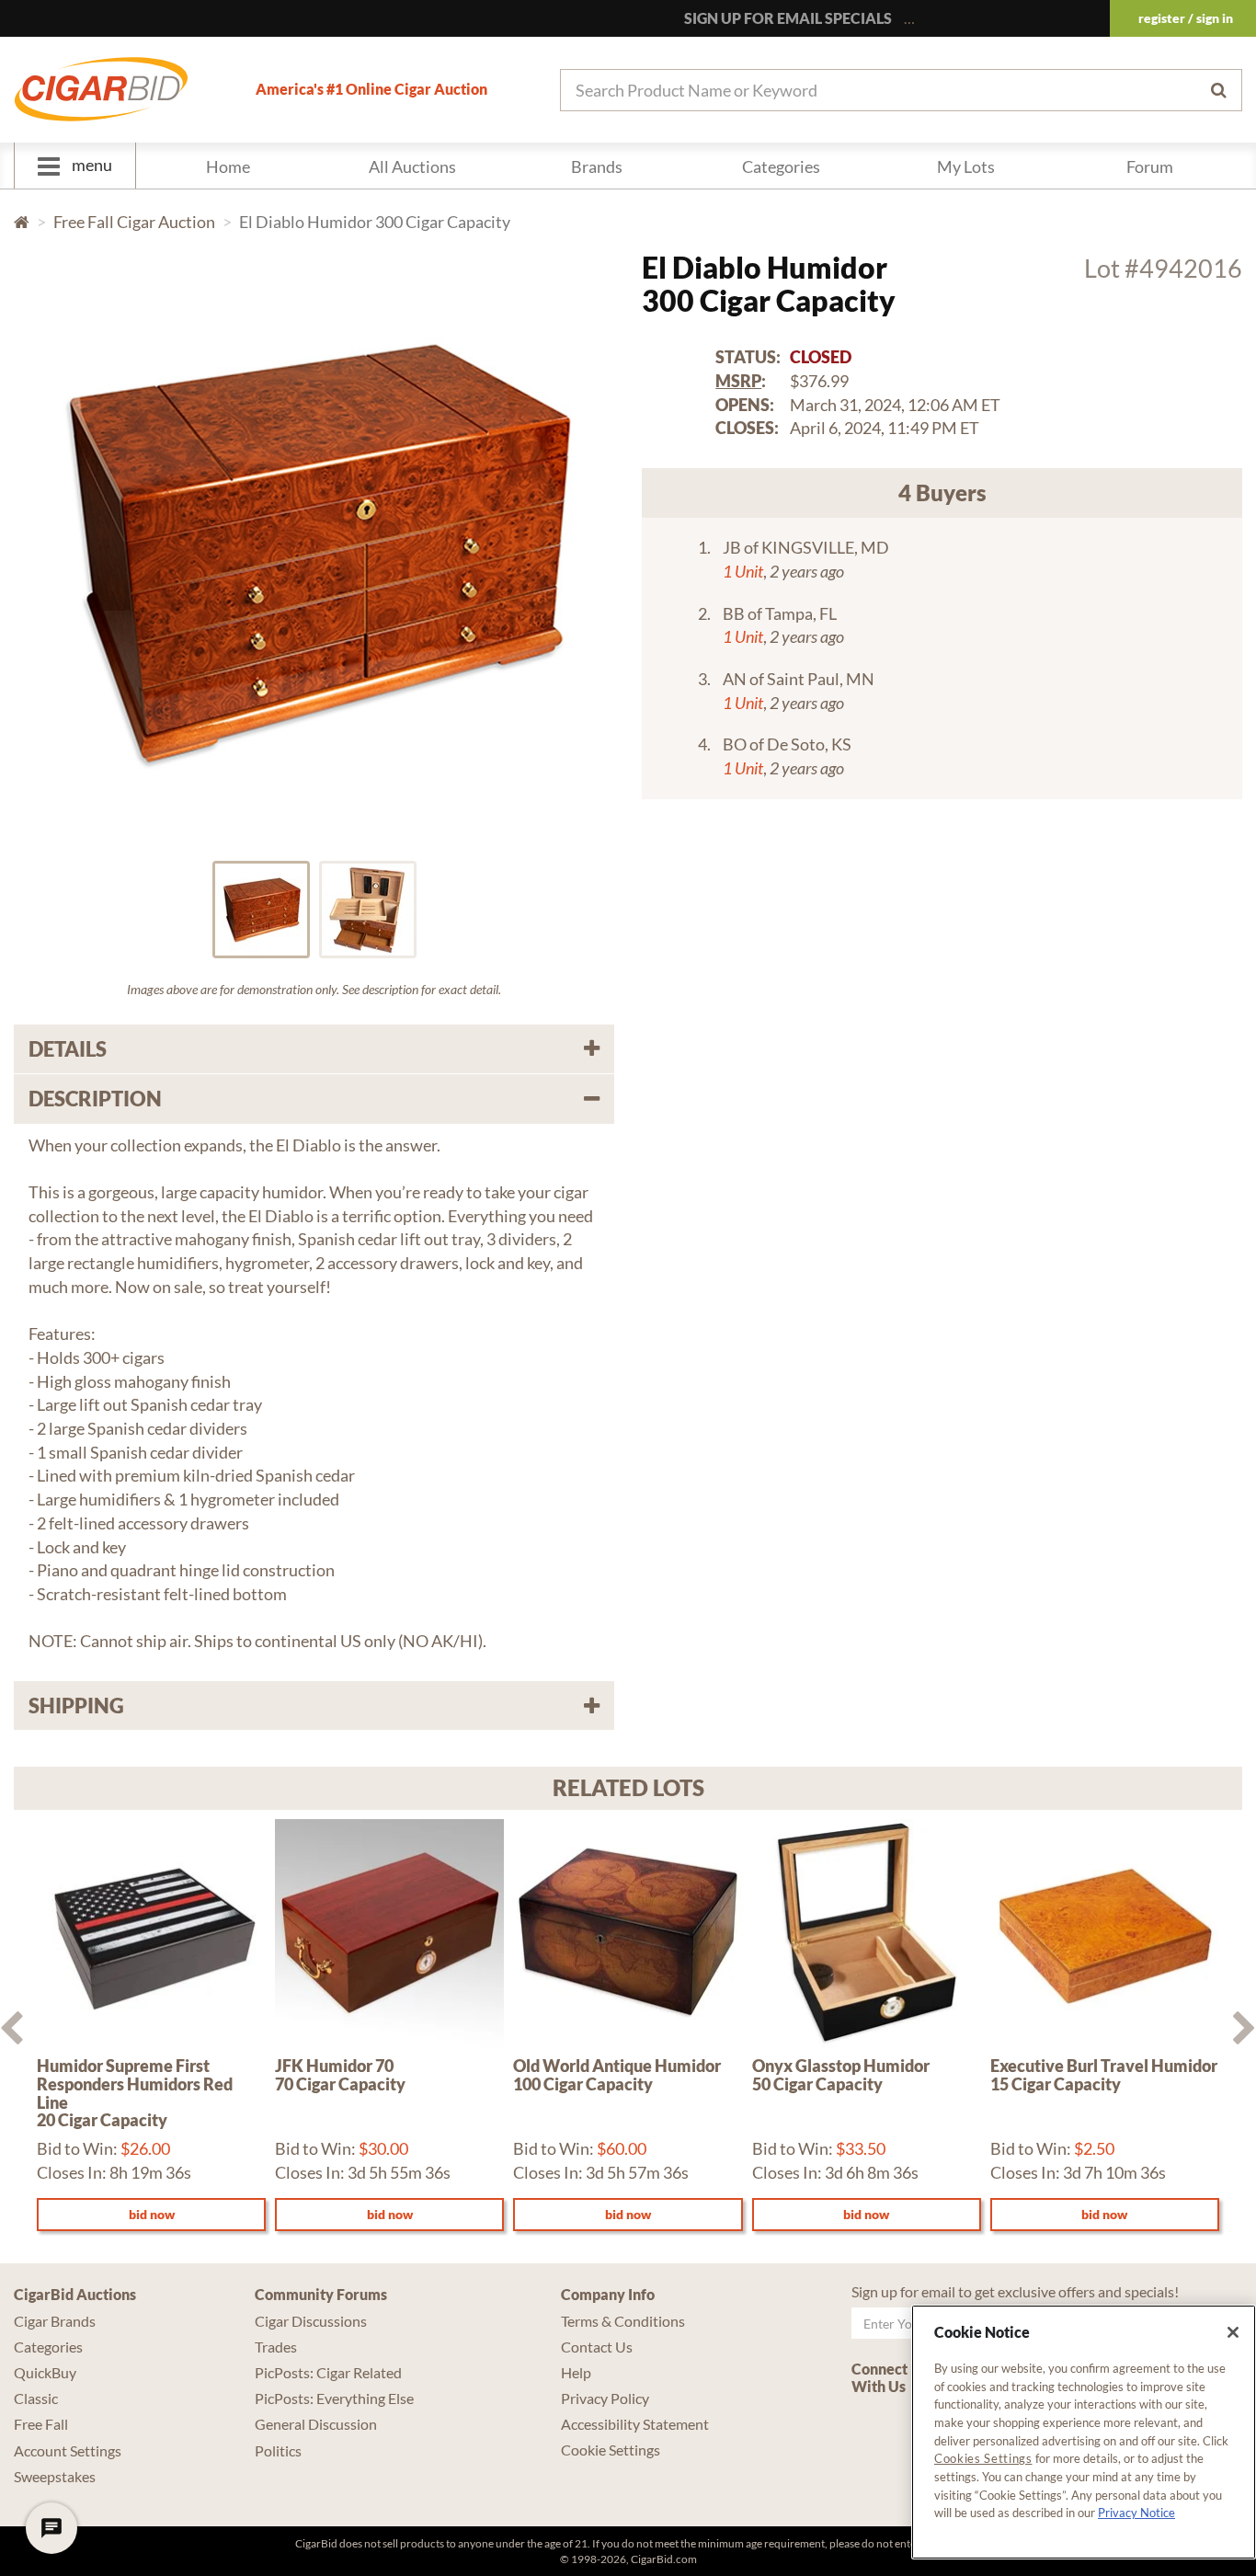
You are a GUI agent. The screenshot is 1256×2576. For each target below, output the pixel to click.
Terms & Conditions (623, 2321)
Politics (278, 2450)
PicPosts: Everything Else (334, 2398)
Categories (781, 166)
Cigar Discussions (311, 2321)
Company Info (608, 2294)
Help (576, 2372)
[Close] (1233, 2332)
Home (228, 166)
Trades (276, 2347)
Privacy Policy (605, 2398)
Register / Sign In (1186, 18)
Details (68, 1049)
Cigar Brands (55, 2321)
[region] (1084, 2432)
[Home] (101, 89)
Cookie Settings (611, 2450)
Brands (597, 166)
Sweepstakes (55, 2476)
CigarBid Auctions (75, 2294)
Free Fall (41, 2424)
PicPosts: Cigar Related (328, 2372)
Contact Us (597, 2347)
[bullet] (261, 910)
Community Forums (321, 2294)
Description (95, 1099)
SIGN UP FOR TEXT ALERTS (1006, 18)
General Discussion (316, 2424)
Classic (36, 2398)
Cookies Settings (983, 2458)
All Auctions (412, 166)
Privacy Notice (1136, 2513)
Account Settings (68, 2450)
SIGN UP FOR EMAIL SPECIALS (788, 18)
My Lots (966, 166)
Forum (1150, 166)
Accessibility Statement (635, 2424)
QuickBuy (45, 2372)
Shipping (76, 1706)
